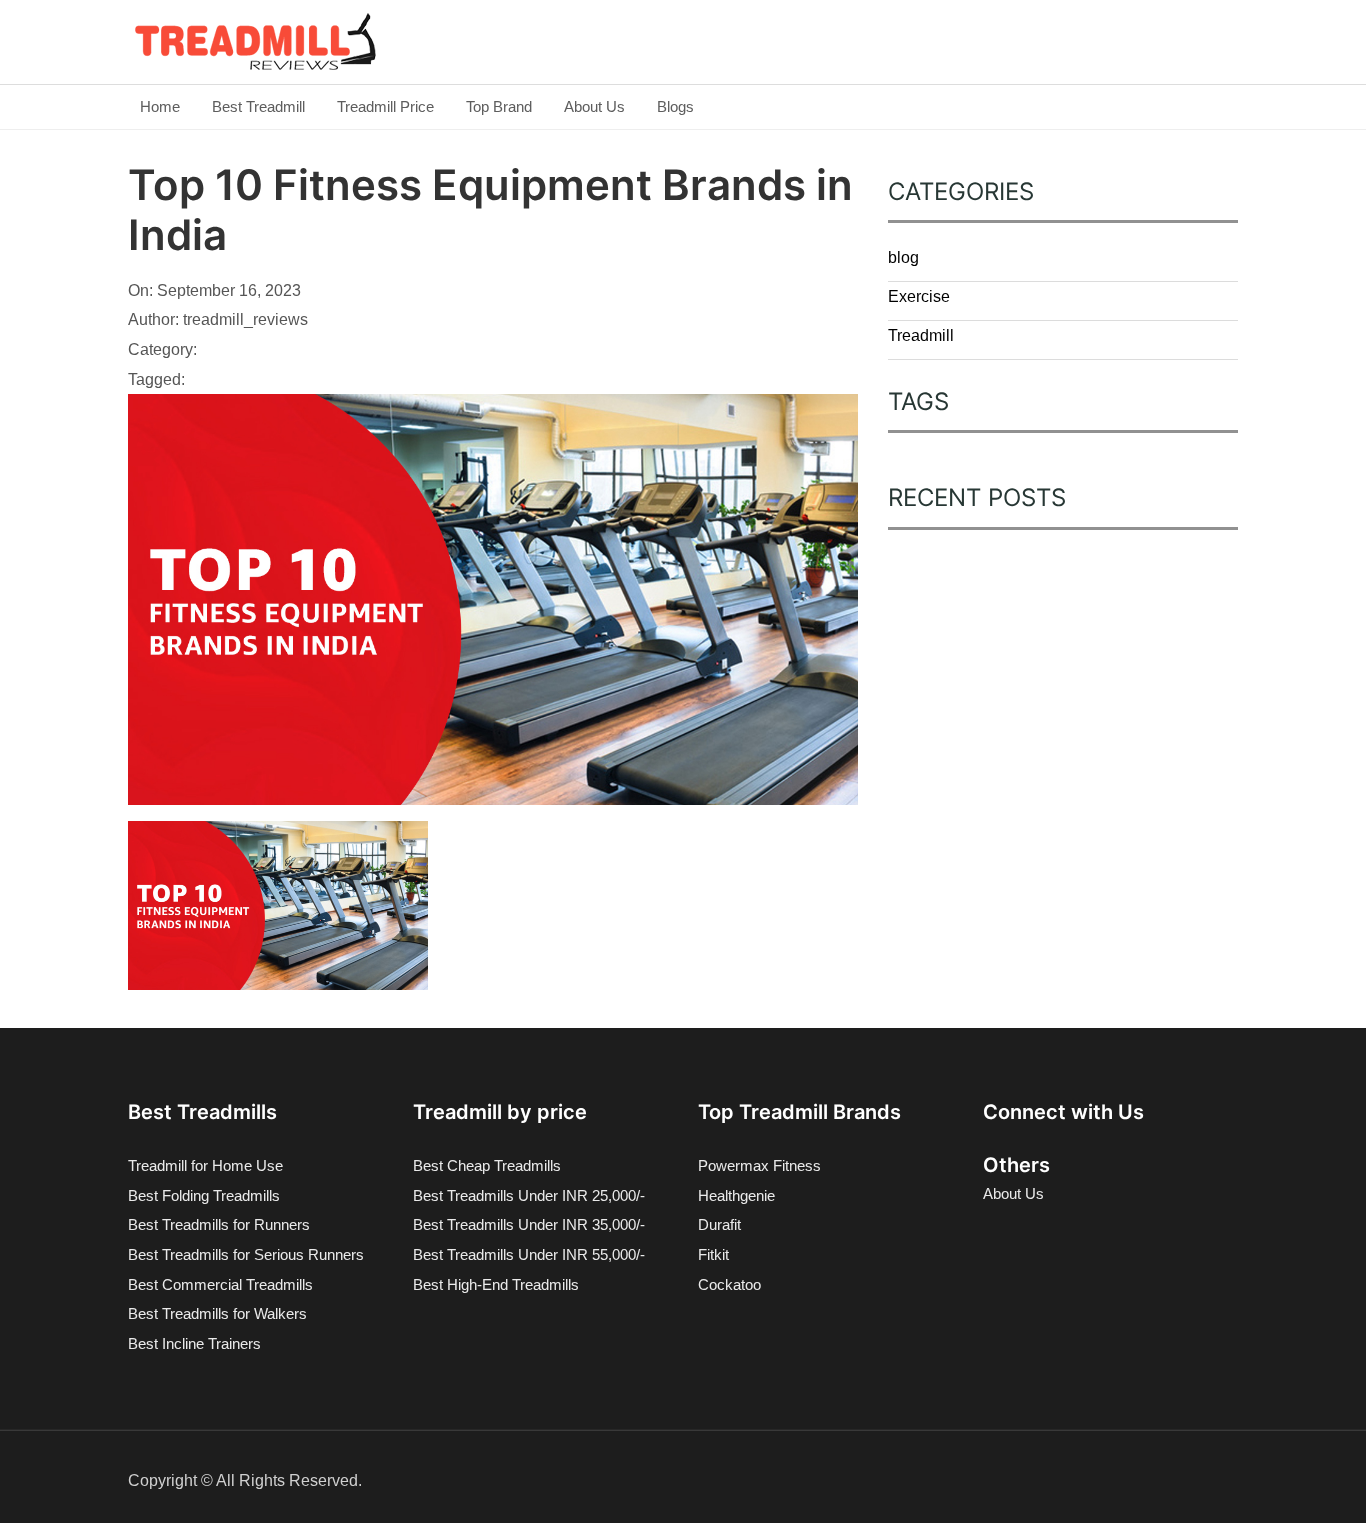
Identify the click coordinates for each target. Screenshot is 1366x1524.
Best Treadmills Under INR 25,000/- (529, 1195)
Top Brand (499, 106)
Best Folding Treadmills (204, 1195)
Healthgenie (736, 1195)
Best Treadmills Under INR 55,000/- (529, 1254)
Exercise (919, 296)
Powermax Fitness (759, 1165)
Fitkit (713, 1254)
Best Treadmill (258, 106)
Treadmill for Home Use (205, 1165)
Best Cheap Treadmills (487, 1165)
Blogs (675, 106)
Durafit (719, 1224)
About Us (594, 106)
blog (903, 257)
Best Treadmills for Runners (219, 1224)
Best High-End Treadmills (496, 1284)
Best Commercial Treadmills (220, 1284)
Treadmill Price (385, 106)
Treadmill (921, 335)
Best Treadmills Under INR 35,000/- (529, 1224)
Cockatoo (729, 1284)
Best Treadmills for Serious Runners (246, 1254)
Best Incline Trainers (194, 1343)
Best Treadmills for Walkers (217, 1313)
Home (160, 106)
